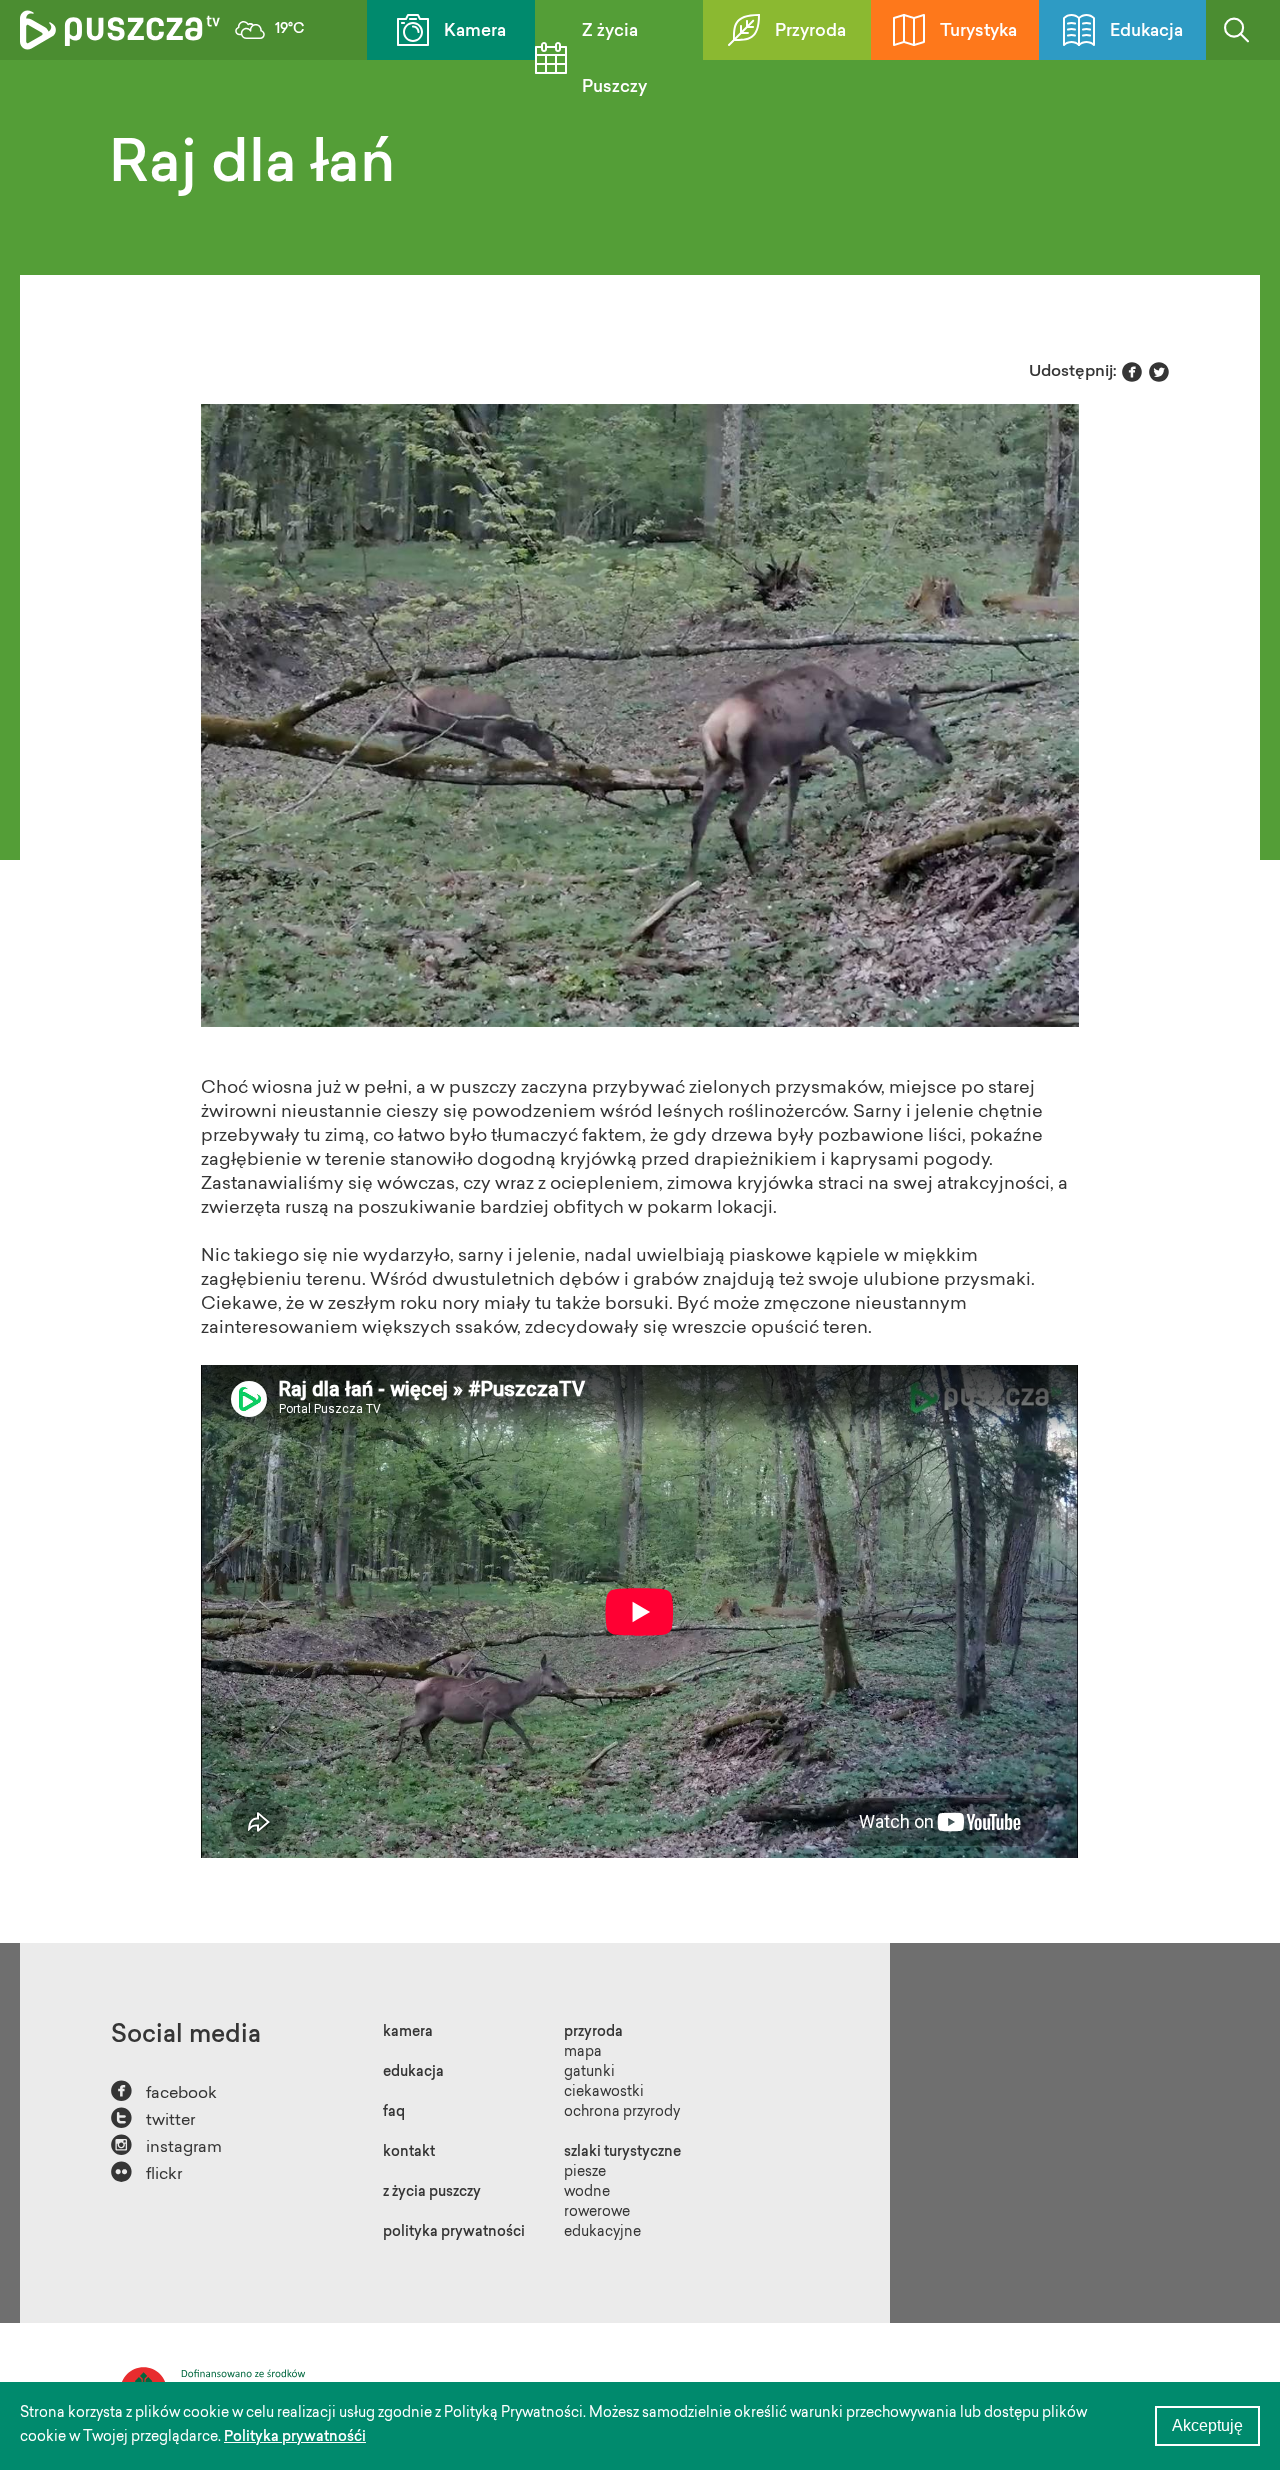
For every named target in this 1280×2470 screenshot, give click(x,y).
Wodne (587, 2193)
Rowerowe (597, 2213)
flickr (146, 2172)
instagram (166, 2145)
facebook (164, 2091)
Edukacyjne (602, 2233)
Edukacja (1146, 31)
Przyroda (810, 31)
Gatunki (589, 2073)
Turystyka (978, 31)
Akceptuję (1207, 2425)
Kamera (475, 31)
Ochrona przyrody (622, 2113)
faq (394, 2113)
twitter (153, 2118)
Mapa (583, 2053)
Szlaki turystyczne (622, 2153)
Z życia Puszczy (614, 59)
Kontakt (409, 2153)
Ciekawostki (604, 2093)
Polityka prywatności (454, 2233)
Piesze (585, 2173)
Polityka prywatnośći (295, 2438)
